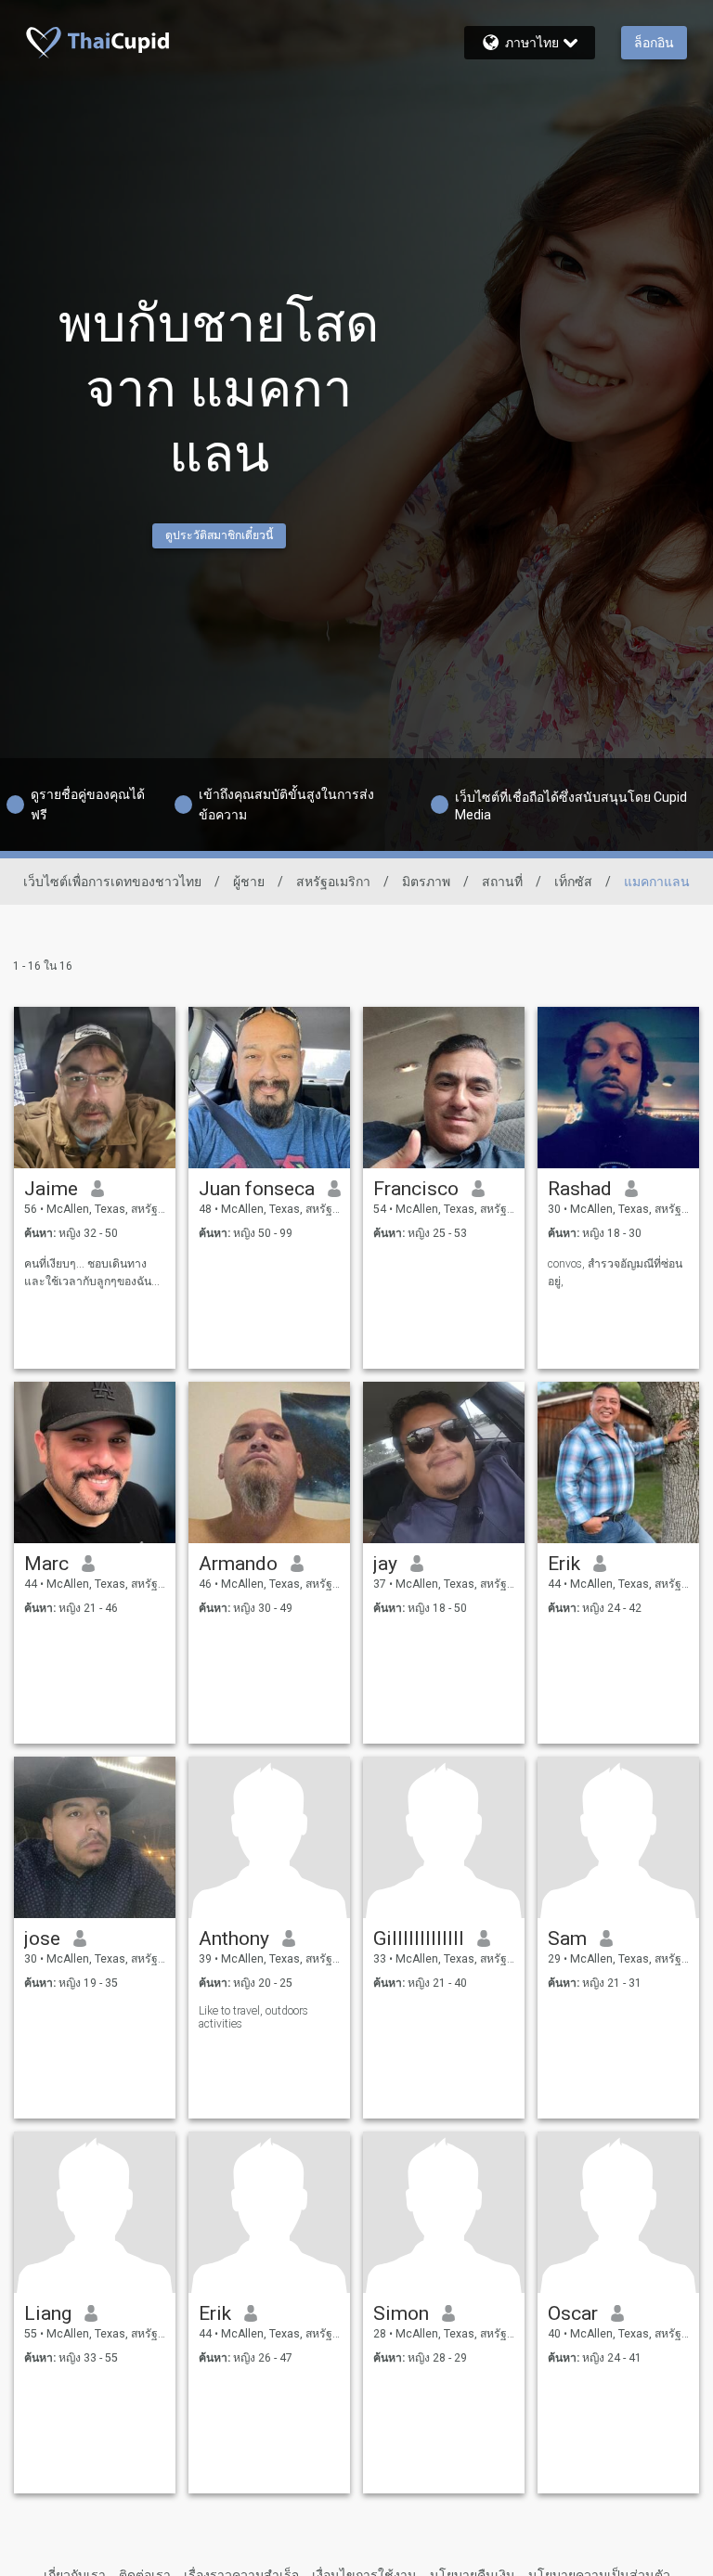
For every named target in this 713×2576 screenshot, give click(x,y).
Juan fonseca (257, 1189)
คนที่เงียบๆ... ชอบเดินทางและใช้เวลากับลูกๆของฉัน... (92, 1273)
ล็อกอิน (654, 43)
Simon (401, 2313)
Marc (46, 1564)
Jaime (51, 1189)
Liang (48, 2313)
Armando (238, 1564)
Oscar (573, 2313)
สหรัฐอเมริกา (333, 882)
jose (42, 1938)
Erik (564, 1564)
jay (385, 1564)
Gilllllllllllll (419, 1938)
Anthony (234, 1938)
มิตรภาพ (426, 882)
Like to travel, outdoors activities (253, 2017)
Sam (567, 1938)
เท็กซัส (573, 882)
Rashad (580, 1189)
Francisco (416, 1189)
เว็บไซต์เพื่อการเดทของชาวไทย (112, 882)
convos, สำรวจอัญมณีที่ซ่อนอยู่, (615, 1273)
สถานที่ (502, 882)
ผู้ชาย (249, 882)
